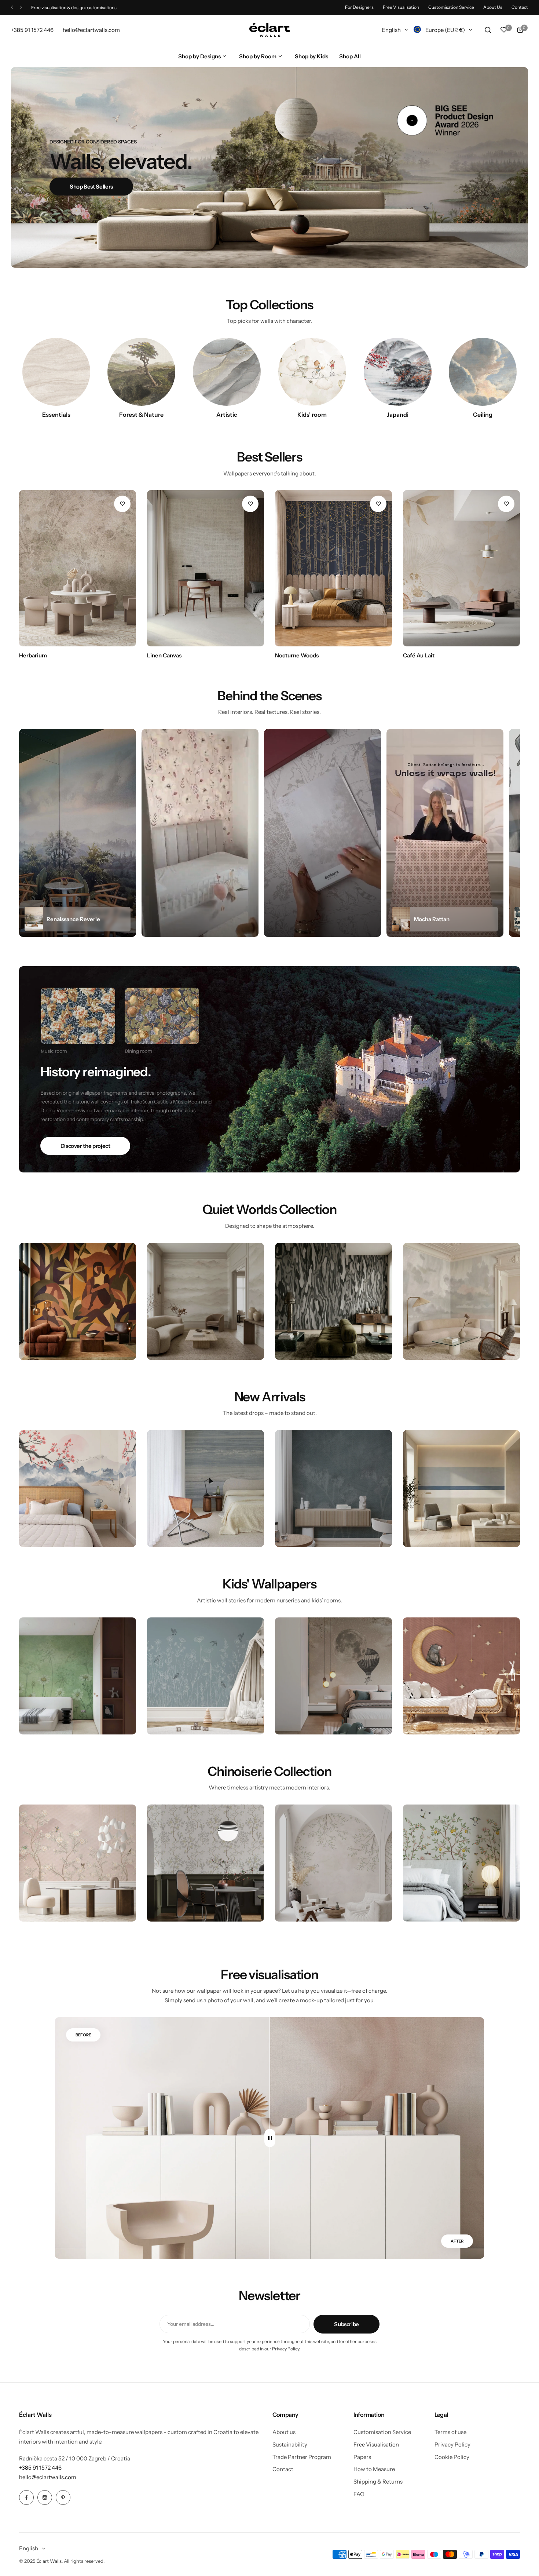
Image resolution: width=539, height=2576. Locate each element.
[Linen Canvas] (206, 568)
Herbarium (33, 655)
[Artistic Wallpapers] (227, 372)
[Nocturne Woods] (333, 568)
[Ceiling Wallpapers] (483, 372)
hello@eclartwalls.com (48, 2477)
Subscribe (346, 2324)
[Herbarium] (78, 568)
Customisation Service (451, 7)
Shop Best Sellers (91, 187)
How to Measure (374, 2469)
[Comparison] (270, 2138)
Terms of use (450, 2432)
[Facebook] (26, 2497)
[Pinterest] (63, 2497)
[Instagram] (45, 2497)
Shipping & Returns (378, 2482)
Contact (520, 7)
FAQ (359, 2494)
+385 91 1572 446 (40, 2468)
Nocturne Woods (297, 655)
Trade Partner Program (302, 2457)
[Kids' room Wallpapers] (312, 372)
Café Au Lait (419, 655)
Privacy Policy (452, 2444)
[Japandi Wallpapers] (398, 372)
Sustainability (290, 2444)
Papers (362, 2457)
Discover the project (85, 1146)
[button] (12, 8)
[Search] (488, 30)
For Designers (359, 7)
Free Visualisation (401, 7)
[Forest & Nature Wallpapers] (141, 372)
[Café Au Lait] (461, 568)
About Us (493, 7)
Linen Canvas (164, 655)
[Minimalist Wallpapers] (56, 372)
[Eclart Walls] (269, 30)
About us (284, 2432)
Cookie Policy (452, 2457)
